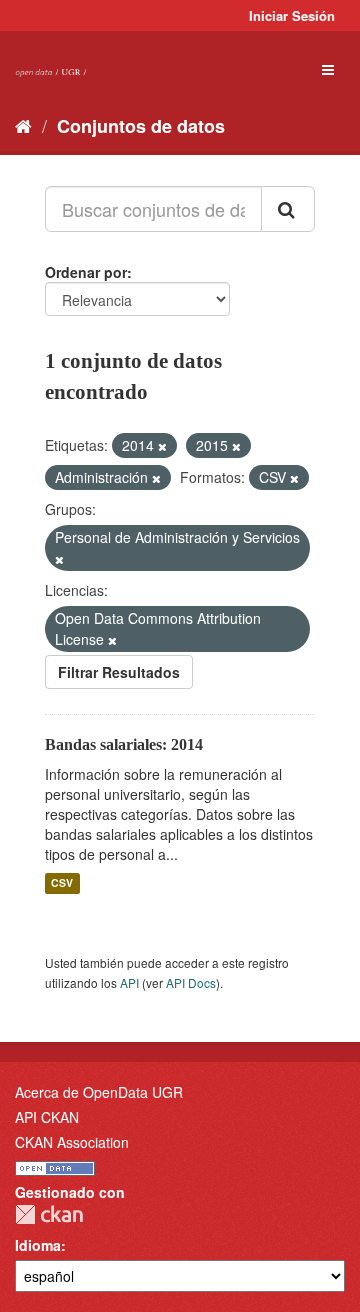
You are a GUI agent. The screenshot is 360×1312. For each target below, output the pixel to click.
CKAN (49, 1214)
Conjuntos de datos (141, 126)
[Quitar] (162, 446)
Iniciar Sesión (292, 15)
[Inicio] (23, 125)
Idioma (38, 1245)
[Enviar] (288, 209)
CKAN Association (72, 1142)
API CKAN (47, 1117)
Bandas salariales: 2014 (124, 744)
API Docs (191, 982)
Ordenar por (86, 272)
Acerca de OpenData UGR (99, 1092)
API (129, 982)
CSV (62, 883)
